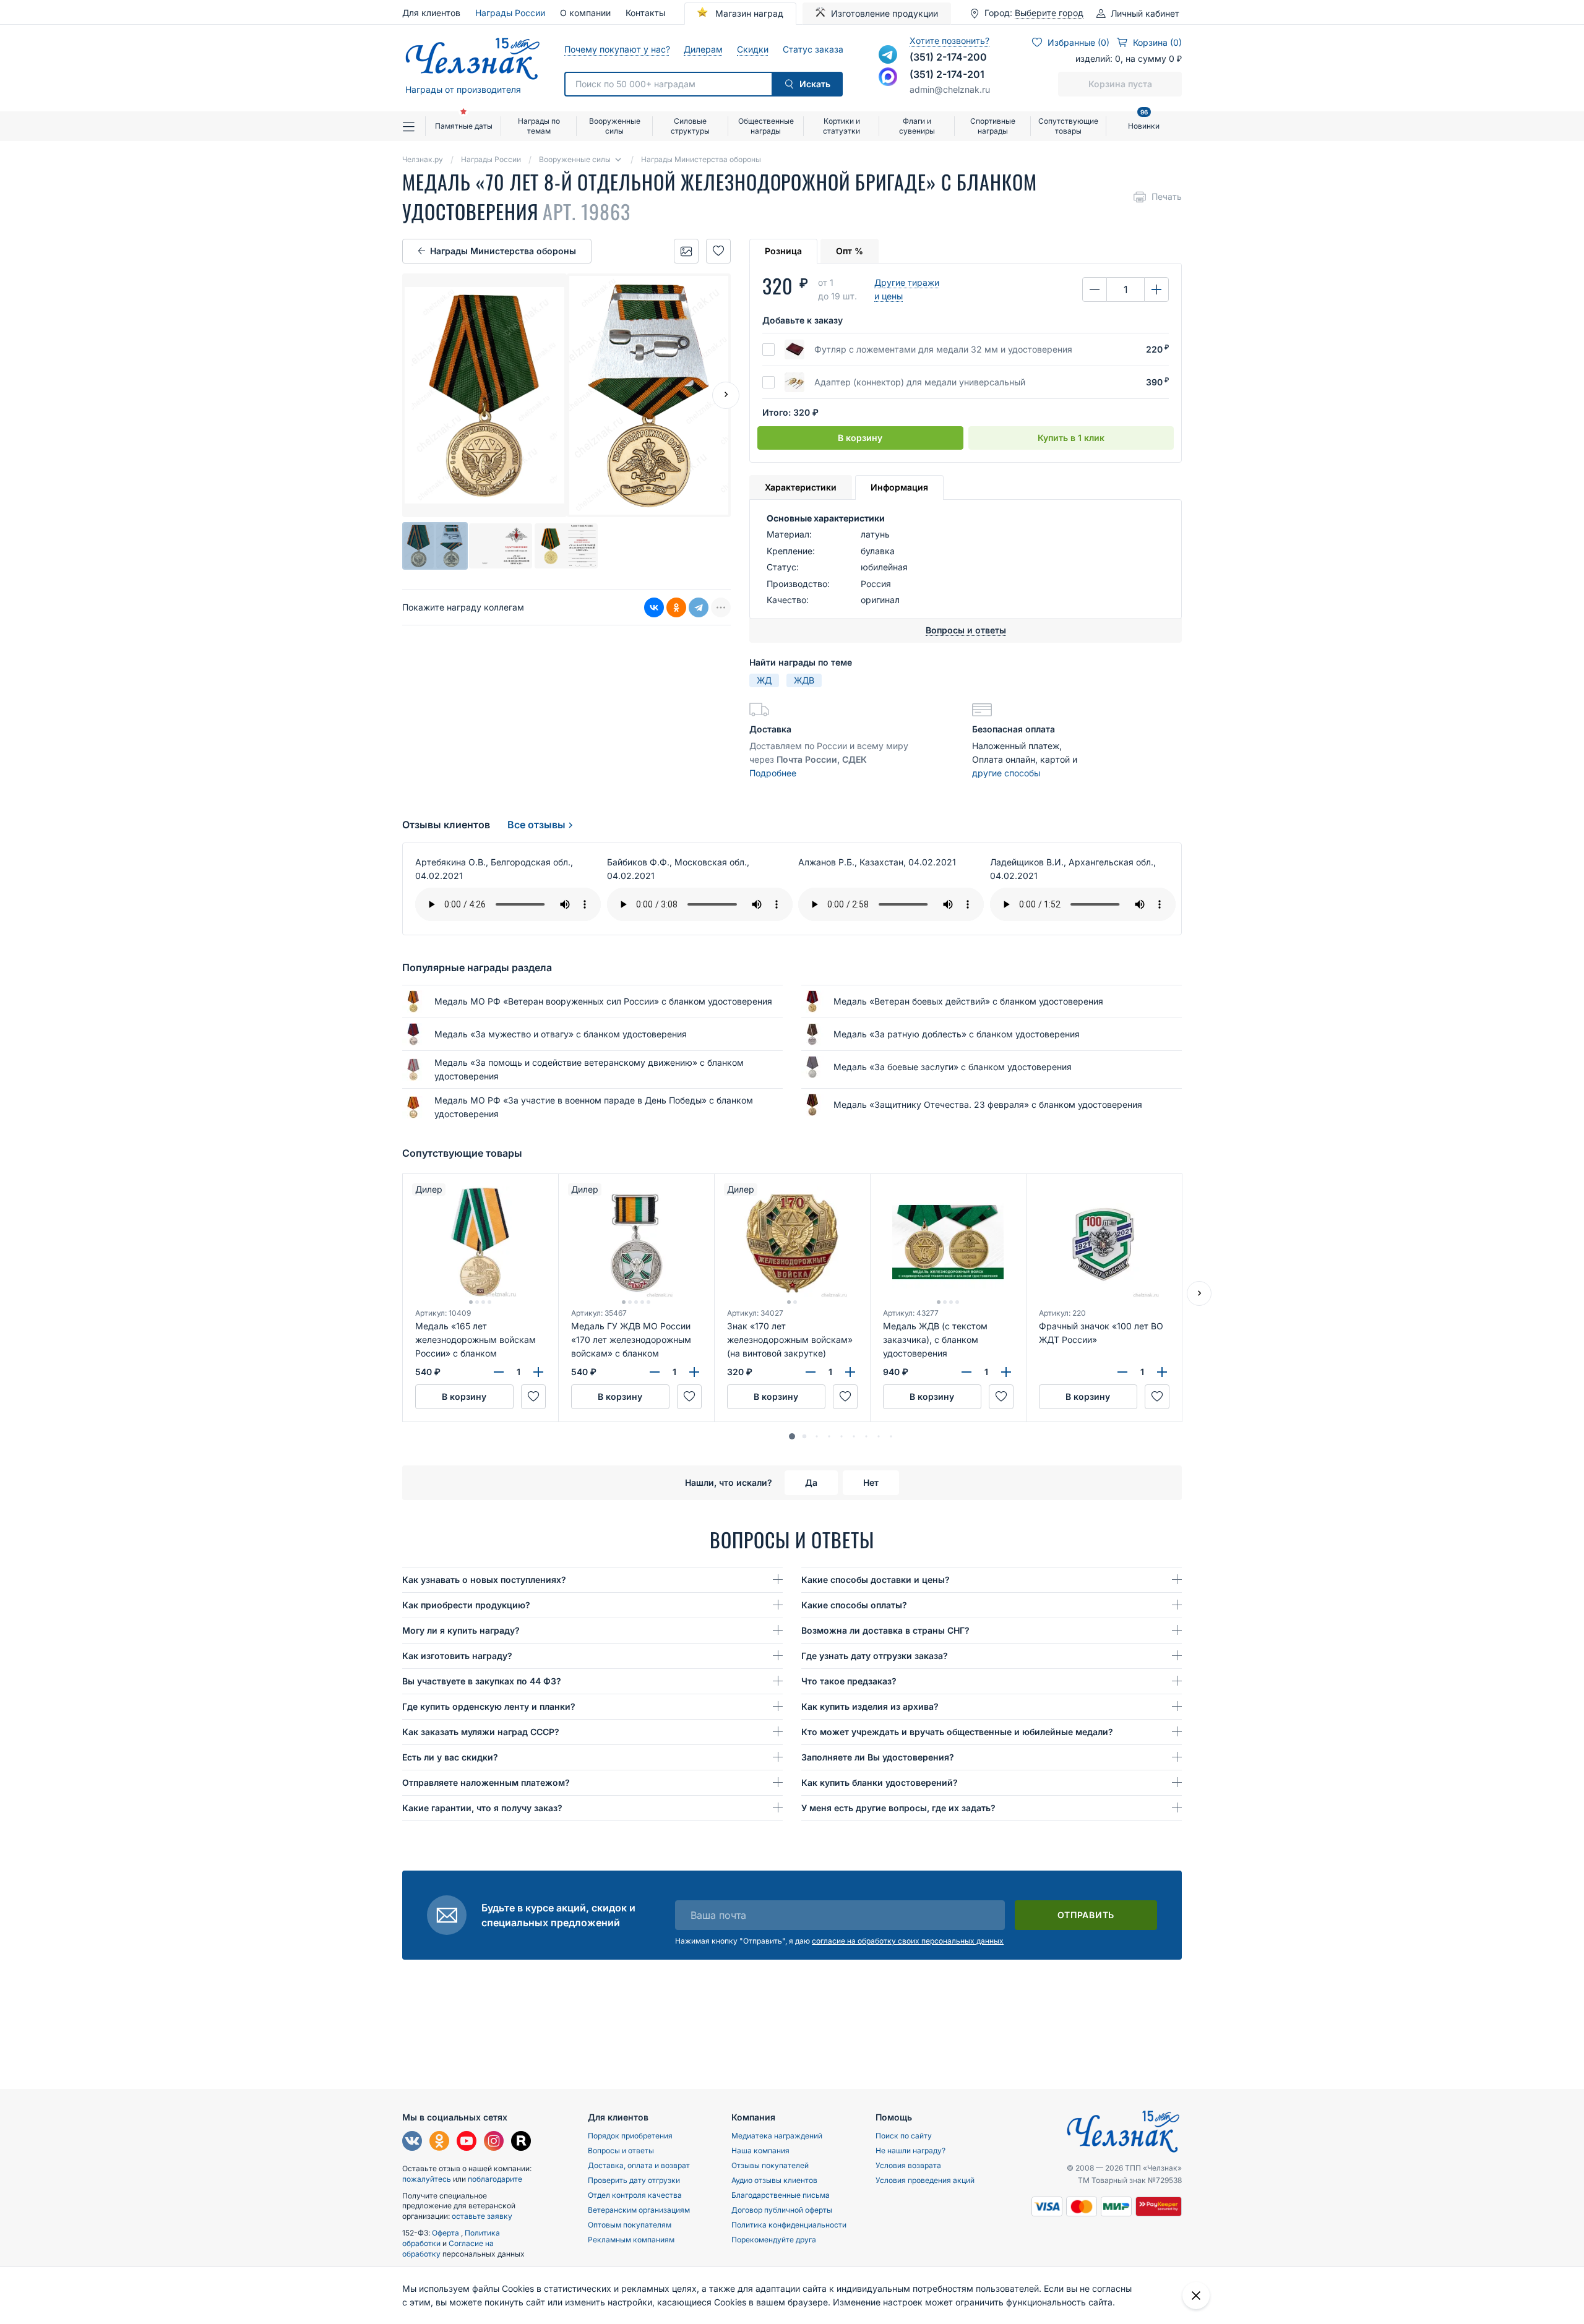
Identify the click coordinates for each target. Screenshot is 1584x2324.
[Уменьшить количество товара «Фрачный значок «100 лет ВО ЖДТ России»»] (1122, 1372)
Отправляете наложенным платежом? (486, 1782)
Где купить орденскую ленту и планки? (489, 1706)
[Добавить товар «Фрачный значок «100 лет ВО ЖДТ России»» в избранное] (1157, 1397)
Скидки (752, 49)
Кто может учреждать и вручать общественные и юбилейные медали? (957, 1732)
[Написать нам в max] (888, 77)
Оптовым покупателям (630, 2225)
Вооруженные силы (615, 126)
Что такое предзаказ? (849, 1681)
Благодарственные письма (781, 2195)
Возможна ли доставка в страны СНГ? (885, 1630)
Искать (815, 84)
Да (811, 1482)
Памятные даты (464, 126)
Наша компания (760, 2150)
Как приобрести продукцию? (466, 1605)
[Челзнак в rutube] (521, 2142)
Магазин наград (748, 13)
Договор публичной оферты (782, 2210)
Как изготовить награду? (457, 1656)
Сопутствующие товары (1068, 126)
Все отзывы (536, 825)
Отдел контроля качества (635, 2195)
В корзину (860, 438)
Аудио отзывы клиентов (774, 2180)
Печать (1167, 196)
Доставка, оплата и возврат (639, 2165)
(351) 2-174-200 (948, 57)
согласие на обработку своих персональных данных (908, 1941)
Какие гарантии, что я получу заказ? (482, 1808)
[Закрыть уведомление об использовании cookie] (1196, 2296)
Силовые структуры (690, 126)
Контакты (645, 13)
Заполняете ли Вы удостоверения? (878, 1757)
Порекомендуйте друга (774, 2240)
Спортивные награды (993, 126)
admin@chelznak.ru (950, 89)
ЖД (764, 680)
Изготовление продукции (885, 13)
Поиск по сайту (904, 2136)
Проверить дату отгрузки (634, 2180)
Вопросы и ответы (621, 2150)
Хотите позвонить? (949, 41)
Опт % (850, 251)
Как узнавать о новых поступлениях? (484, 1580)
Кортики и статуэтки (841, 126)
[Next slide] (726, 395)
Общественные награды (766, 126)
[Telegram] (699, 608)
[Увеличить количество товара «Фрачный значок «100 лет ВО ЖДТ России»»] (1162, 1372)
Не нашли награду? (910, 2150)
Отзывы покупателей (770, 2165)
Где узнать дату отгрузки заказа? (875, 1656)
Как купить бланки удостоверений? (880, 1782)
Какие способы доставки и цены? (876, 1580)
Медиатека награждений (777, 2136)
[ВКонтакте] (654, 608)
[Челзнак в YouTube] (467, 2142)
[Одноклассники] (676, 608)
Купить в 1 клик (1071, 438)
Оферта (446, 2233)
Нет (871, 1482)
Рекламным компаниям (631, 2240)
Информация (899, 487)
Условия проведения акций (925, 2180)
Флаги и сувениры (917, 126)
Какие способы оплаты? (854, 1605)
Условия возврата (908, 2165)
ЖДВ (804, 680)
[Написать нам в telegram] (888, 54)
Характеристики (801, 487)
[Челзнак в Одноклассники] (439, 2142)
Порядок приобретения (630, 2136)
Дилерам (703, 49)
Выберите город (1049, 13)
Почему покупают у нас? (617, 49)
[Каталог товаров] (414, 126)
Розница (783, 251)
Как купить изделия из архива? (870, 1706)
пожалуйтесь (427, 2179)
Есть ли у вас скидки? (450, 1757)
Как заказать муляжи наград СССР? (481, 1732)
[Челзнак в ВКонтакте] (412, 2142)
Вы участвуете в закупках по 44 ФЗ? (482, 1681)
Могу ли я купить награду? (461, 1630)
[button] (792, 1436)
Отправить (1086, 1915)
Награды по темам (539, 126)
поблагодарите (495, 2179)
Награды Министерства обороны (503, 251)
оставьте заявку (482, 2216)
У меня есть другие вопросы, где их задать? (898, 1808)
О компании (585, 13)
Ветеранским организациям (639, 2210)
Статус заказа (813, 49)
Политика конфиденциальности (789, 2225)
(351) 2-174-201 (947, 74)
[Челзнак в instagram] (494, 2142)
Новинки (1144, 121)
